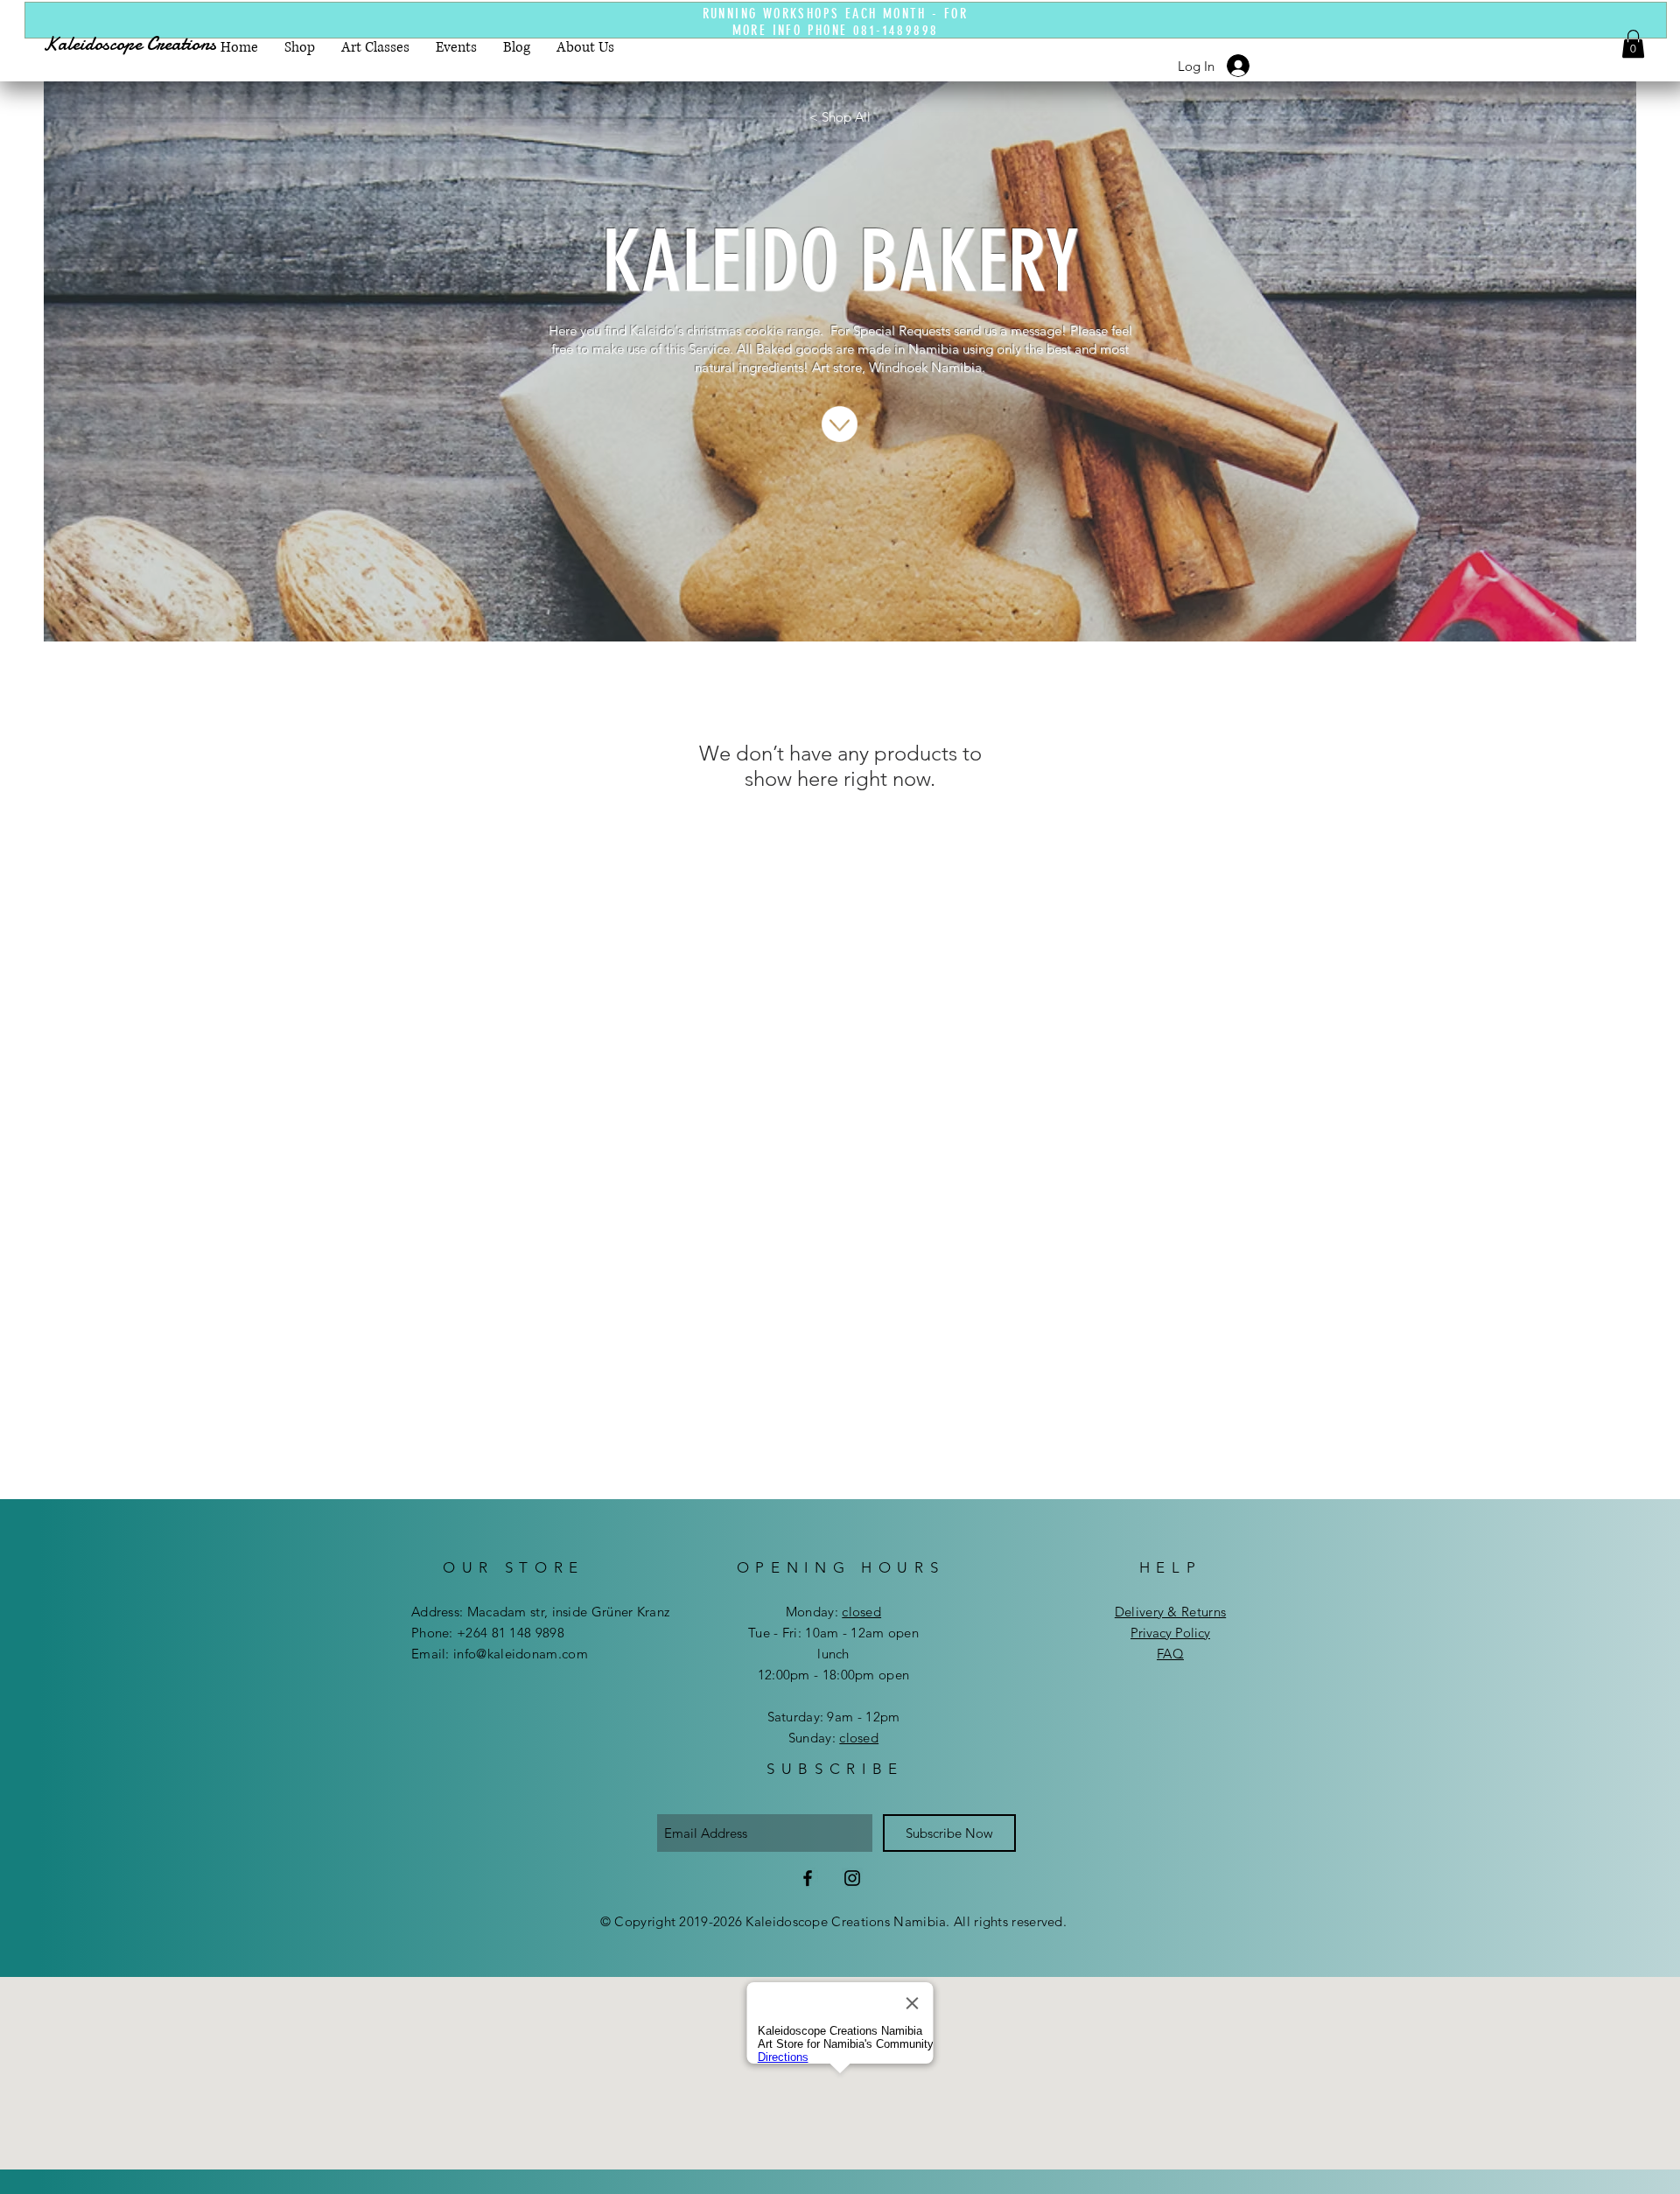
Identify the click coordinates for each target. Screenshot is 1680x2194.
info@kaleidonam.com (521, 1654)
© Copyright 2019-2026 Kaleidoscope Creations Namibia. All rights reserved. (833, 1921)
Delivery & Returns (1170, 1612)
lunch (833, 1654)
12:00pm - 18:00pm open (834, 1675)
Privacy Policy (1170, 1633)
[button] (1633, 44)
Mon (799, 1612)
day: (847, 1612)
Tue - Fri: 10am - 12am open (833, 1633)
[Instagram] (852, 1878)
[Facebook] (808, 1878)
